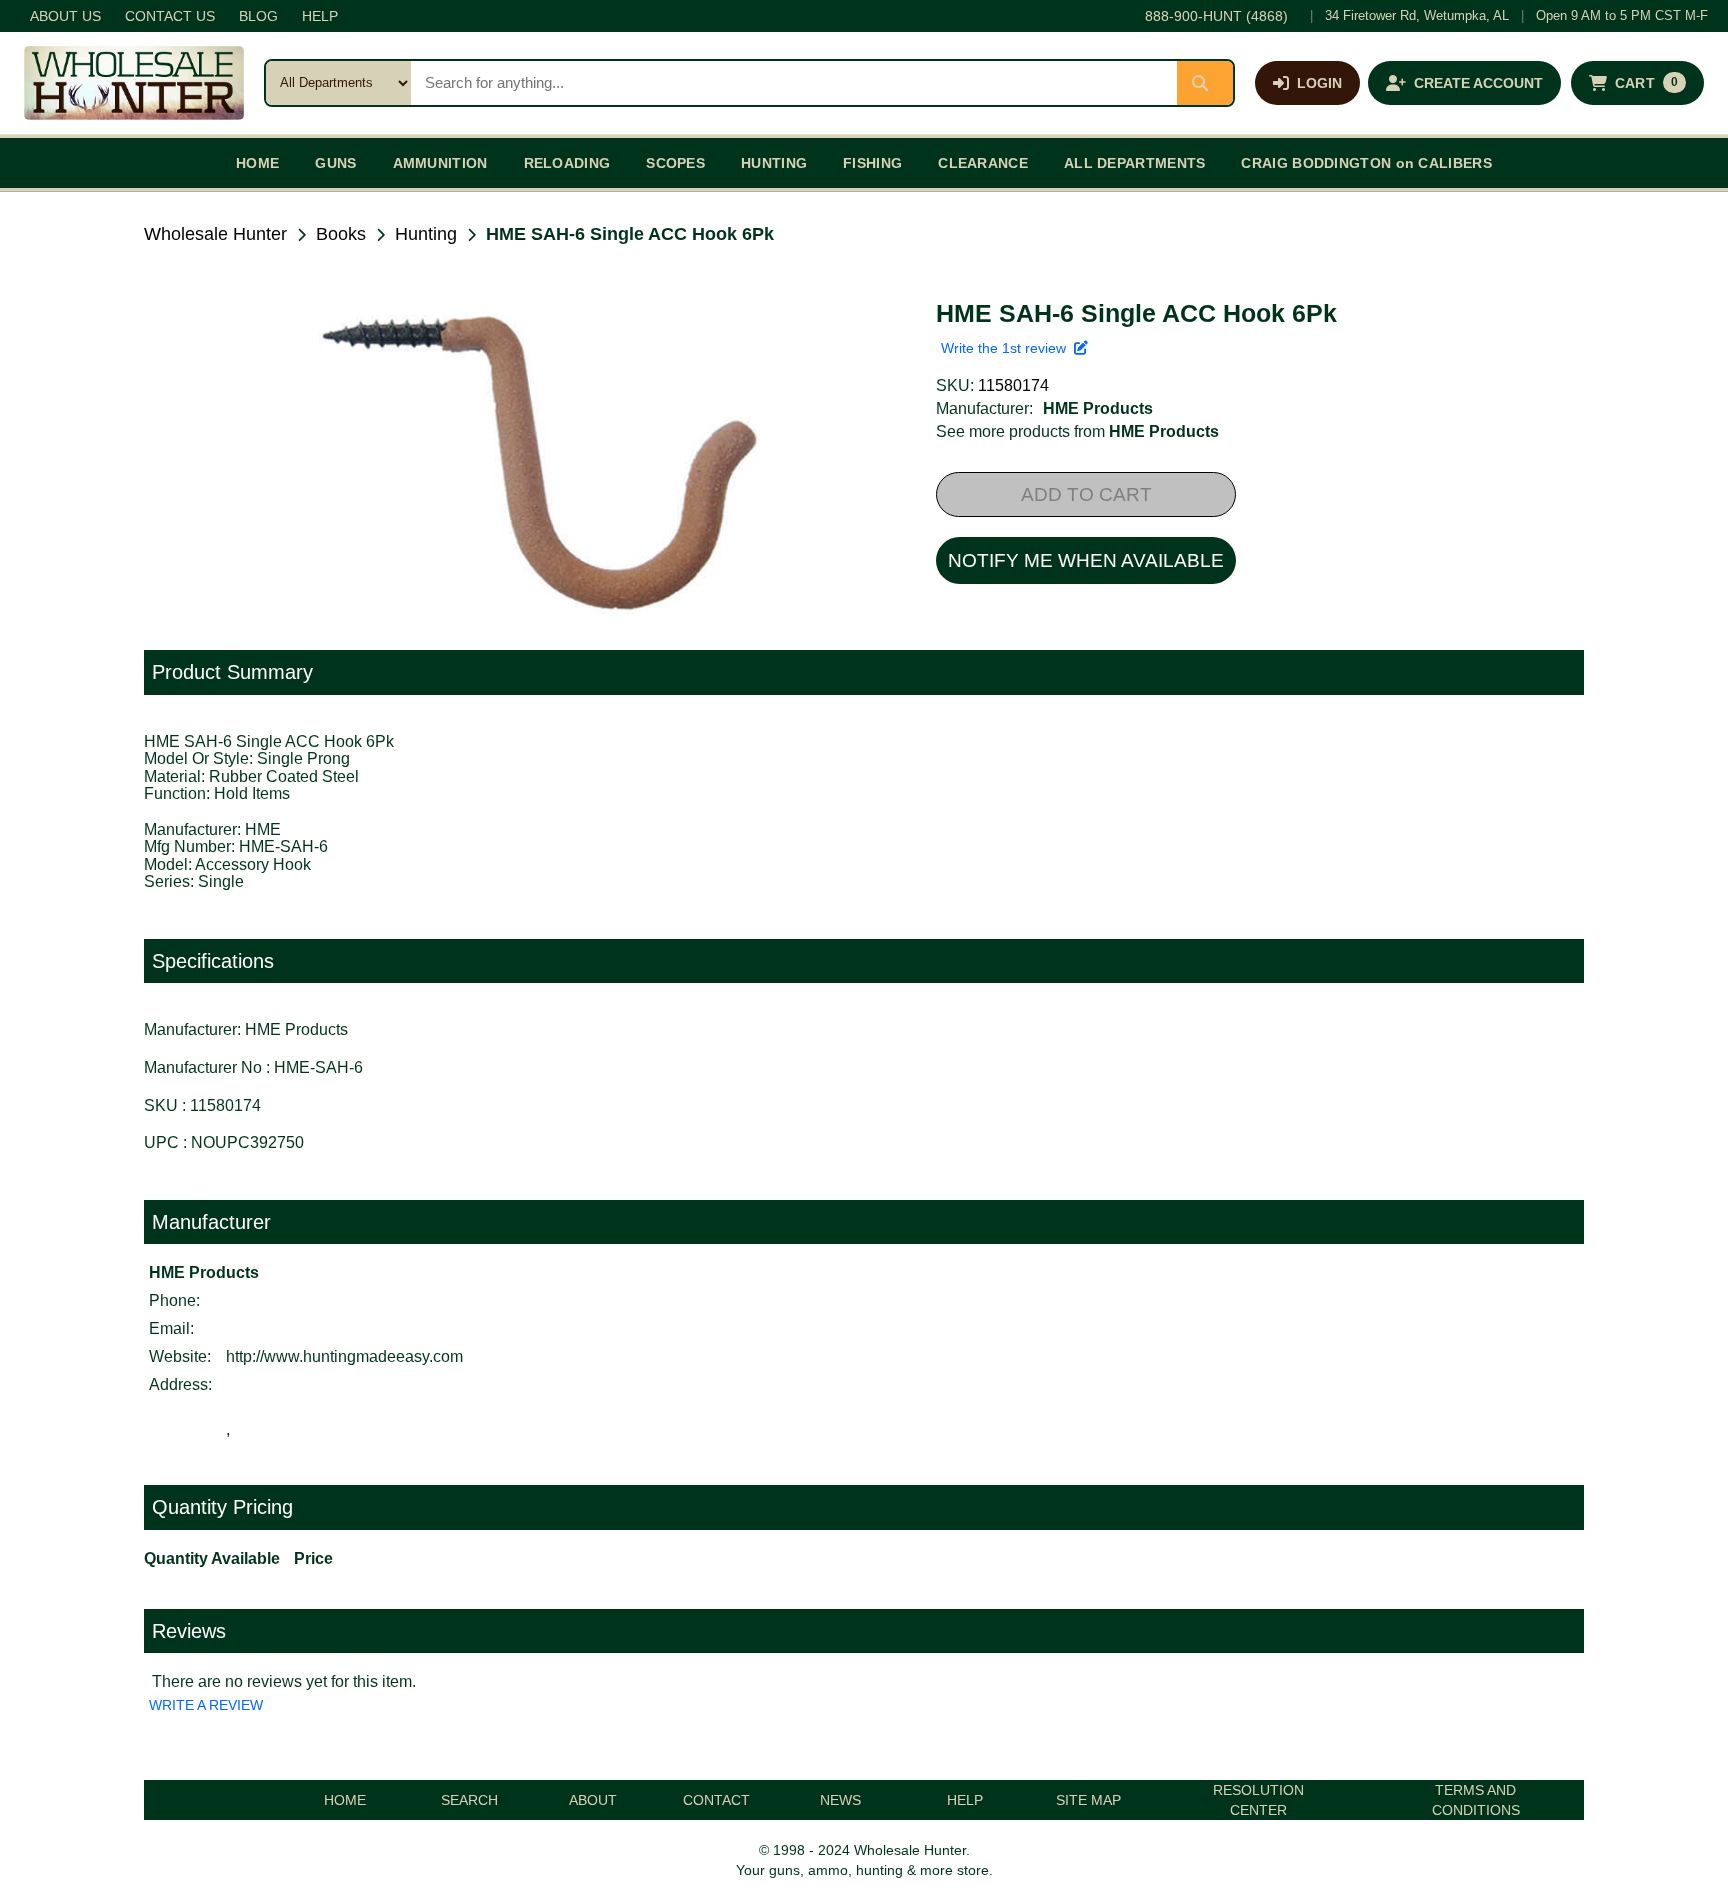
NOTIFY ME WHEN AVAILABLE (1086, 560)
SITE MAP (1088, 1800)
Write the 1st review (1007, 348)
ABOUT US (65, 16)
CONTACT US (170, 16)
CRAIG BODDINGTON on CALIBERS (1366, 163)
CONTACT (716, 1800)
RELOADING (567, 163)
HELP (320, 16)
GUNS (335, 163)
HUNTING (774, 163)
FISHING (872, 163)
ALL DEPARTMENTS (1135, 163)
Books (341, 234)
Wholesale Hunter (215, 234)
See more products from (1077, 431)
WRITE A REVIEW (206, 1705)
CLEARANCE (983, 163)
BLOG (258, 16)
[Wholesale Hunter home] (134, 83)
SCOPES (675, 163)
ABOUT (593, 1800)
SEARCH (469, 1800)
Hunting (426, 234)
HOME (257, 163)
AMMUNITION (440, 163)
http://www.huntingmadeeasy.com (344, 1356)
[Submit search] (1205, 83)
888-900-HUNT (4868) (1216, 16)
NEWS (840, 1800)
